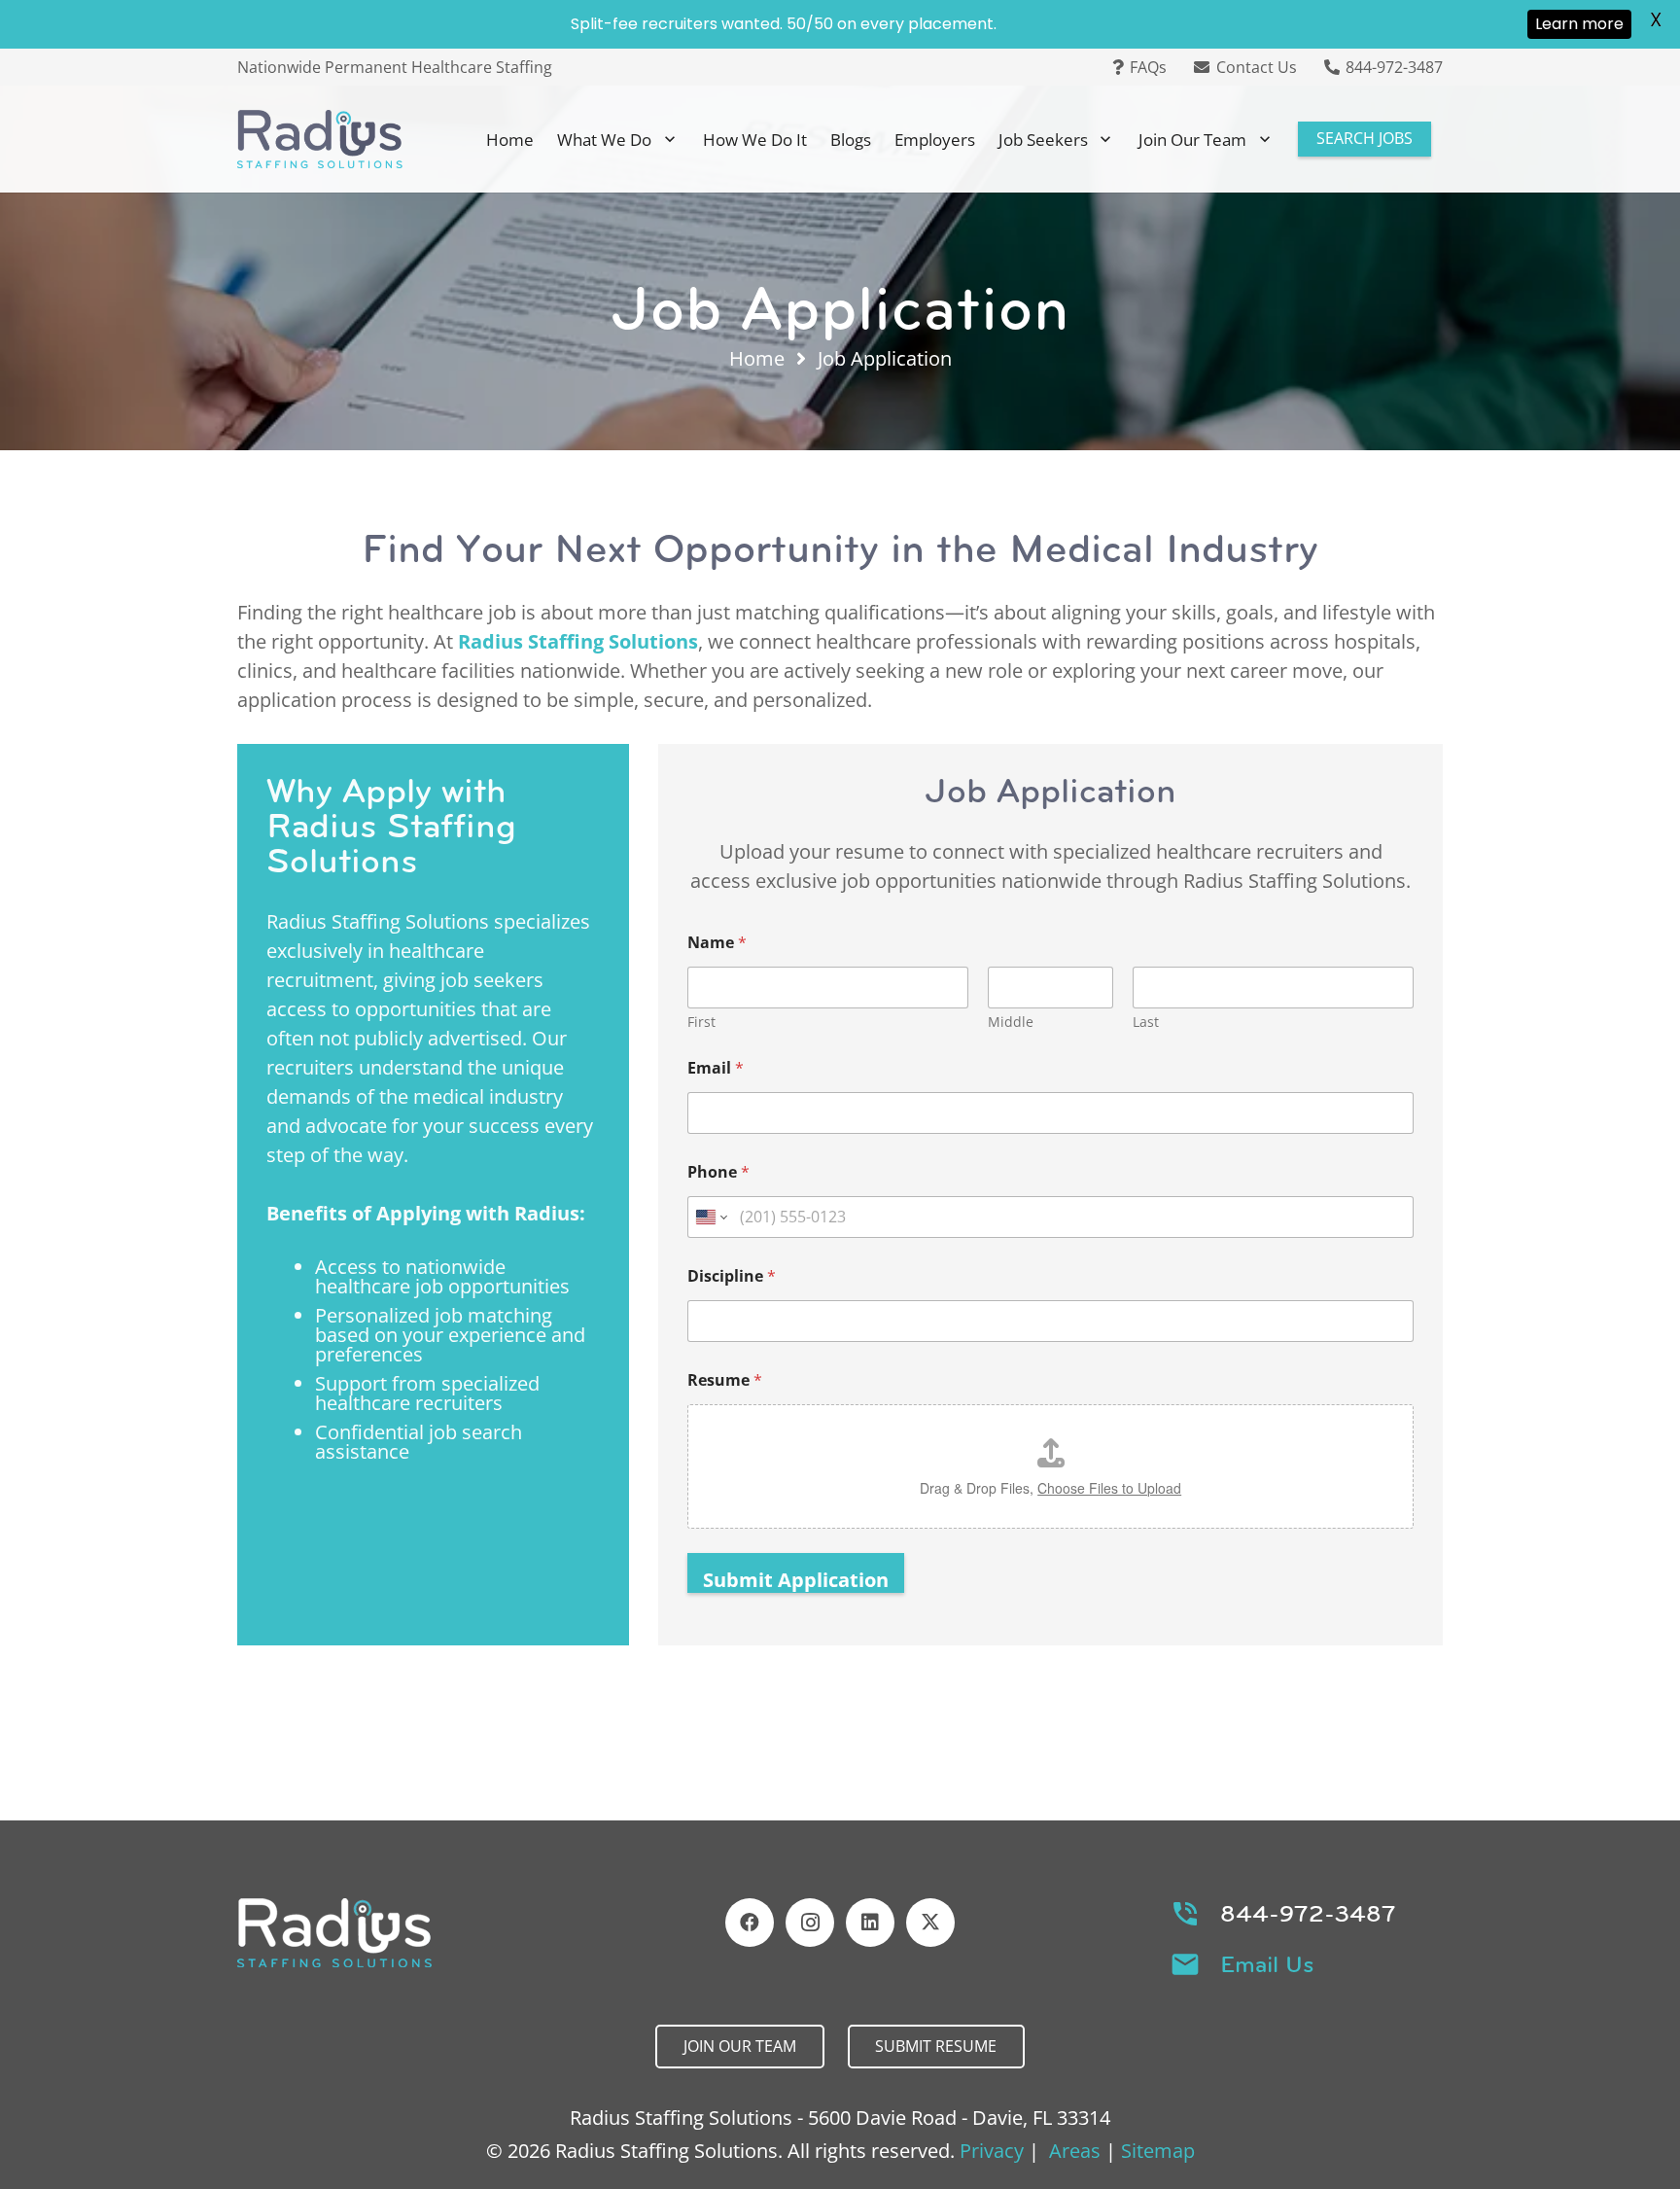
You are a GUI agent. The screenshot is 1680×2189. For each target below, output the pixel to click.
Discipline (732, 1276)
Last (1146, 1022)
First (701, 1022)
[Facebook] (750, 1923)
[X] (930, 1923)
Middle (1011, 1022)
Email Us (1267, 1964)
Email (716, 1068)
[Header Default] (320, 139)
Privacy (992, 2151)
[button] (670, 139)
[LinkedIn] (870, 1923)
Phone (718, 1172)
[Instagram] (810, 1923)
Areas (1075, 2151)
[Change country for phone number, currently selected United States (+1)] (710, 1217)
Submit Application (796, 1580)
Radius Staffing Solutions (578, 641)
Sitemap (1158, 2151)
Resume (725, 1380)
